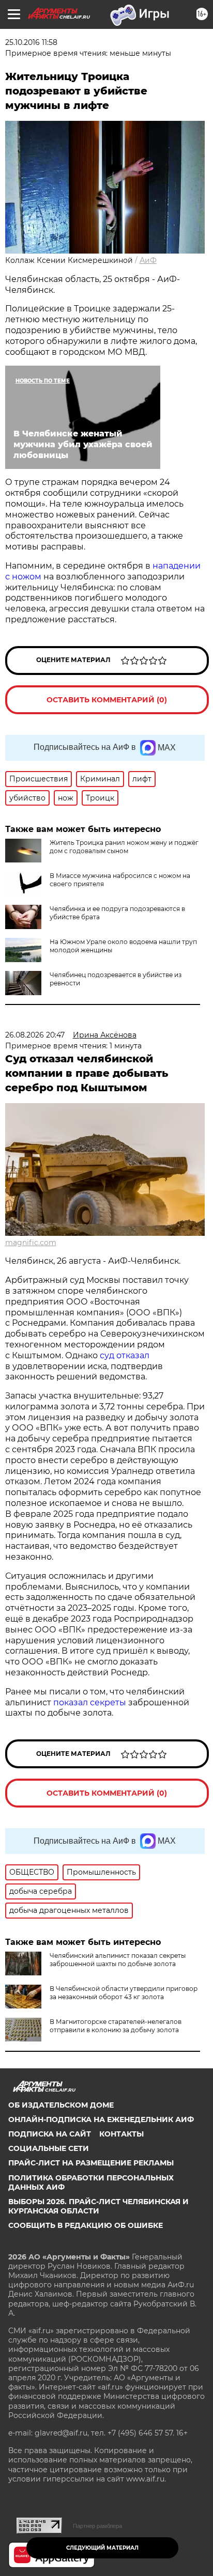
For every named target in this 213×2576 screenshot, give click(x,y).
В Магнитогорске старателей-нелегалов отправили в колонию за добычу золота (116, 2026)
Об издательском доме (61, 2105)
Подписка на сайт (50, 2134)
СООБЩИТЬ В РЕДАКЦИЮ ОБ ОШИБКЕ (86, 2225)
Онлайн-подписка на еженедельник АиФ (101, 2119)
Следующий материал (102, 2548)
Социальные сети (49, 2148)
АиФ (148, 260)
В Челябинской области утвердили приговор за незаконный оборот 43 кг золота (124, 1993)
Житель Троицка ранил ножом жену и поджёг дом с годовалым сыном (124, 847)
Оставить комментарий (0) (107, 700)
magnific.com (31, 1243)
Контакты (121, 2134)
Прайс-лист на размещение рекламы (91, 2163)
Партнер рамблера (97, 2526)
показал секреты (91, 1702)
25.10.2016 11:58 (31, 42)
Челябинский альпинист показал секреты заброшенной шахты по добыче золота (118, 1960)
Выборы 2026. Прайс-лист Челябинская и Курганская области (98, 2206)
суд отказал (124, 1355)
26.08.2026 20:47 (35, 1035)
